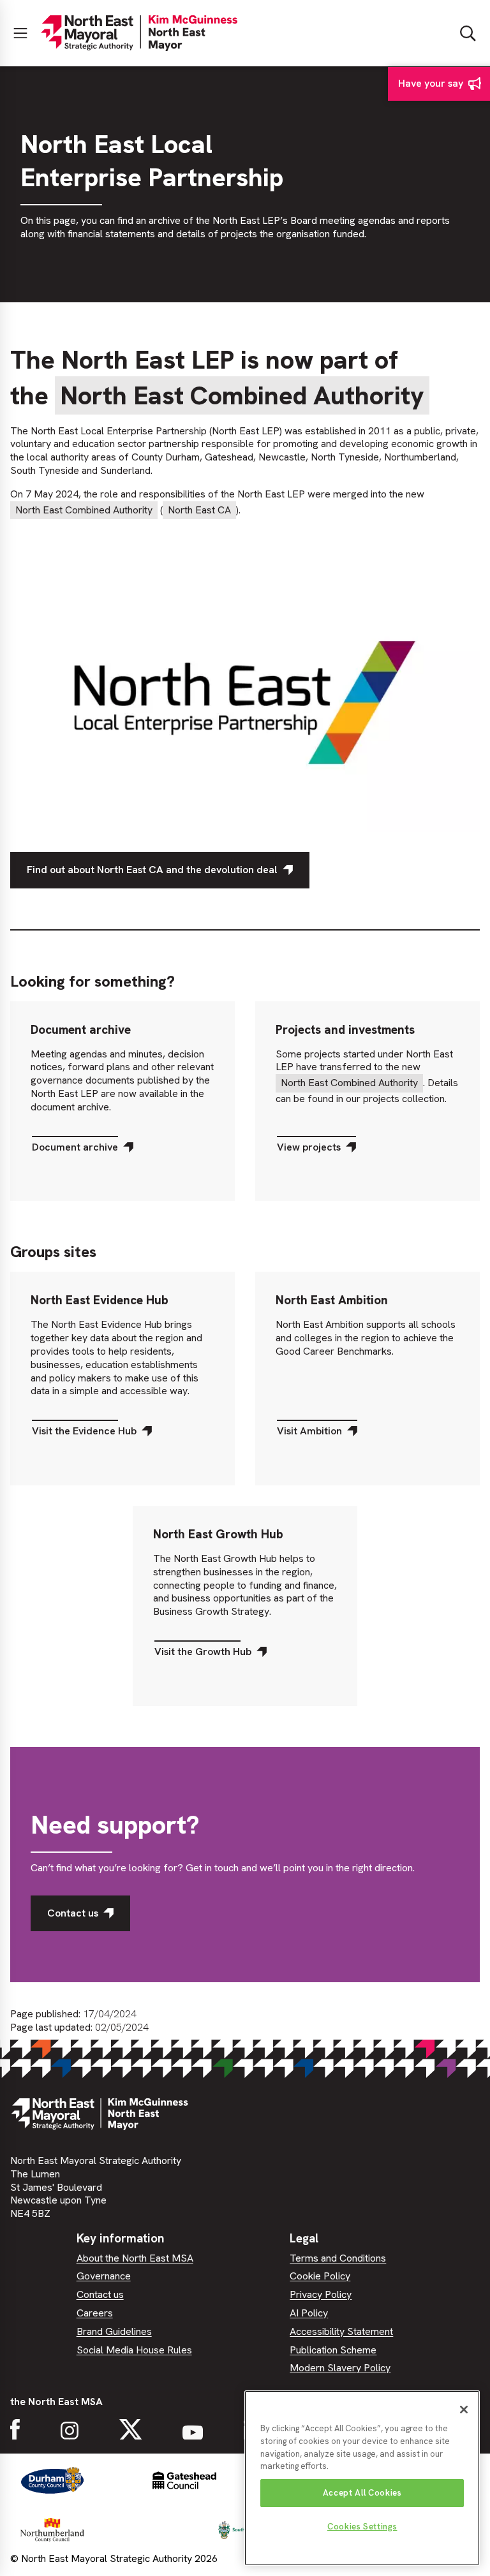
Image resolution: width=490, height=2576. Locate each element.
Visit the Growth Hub (203, 1655)
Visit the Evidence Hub (84, 1434)
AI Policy (309, 2313)
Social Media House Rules (134, 2350)
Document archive (75, 1151)
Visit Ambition (309, 1434)
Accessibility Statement (341, 2331)
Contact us (73, 1913)
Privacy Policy (321, 2294)
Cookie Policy (320, 2276)
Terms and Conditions (338, 2258)
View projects (308, 1151)
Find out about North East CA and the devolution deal (152, 870)
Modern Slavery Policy (340, 2368)
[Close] (464, 2410)
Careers (95, 2313)
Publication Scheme (333, 2350)
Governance (104, 2276)
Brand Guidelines (114, 2331)
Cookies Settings (362, 2527)
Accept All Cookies (362, 2493)
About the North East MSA (135, 2258)
